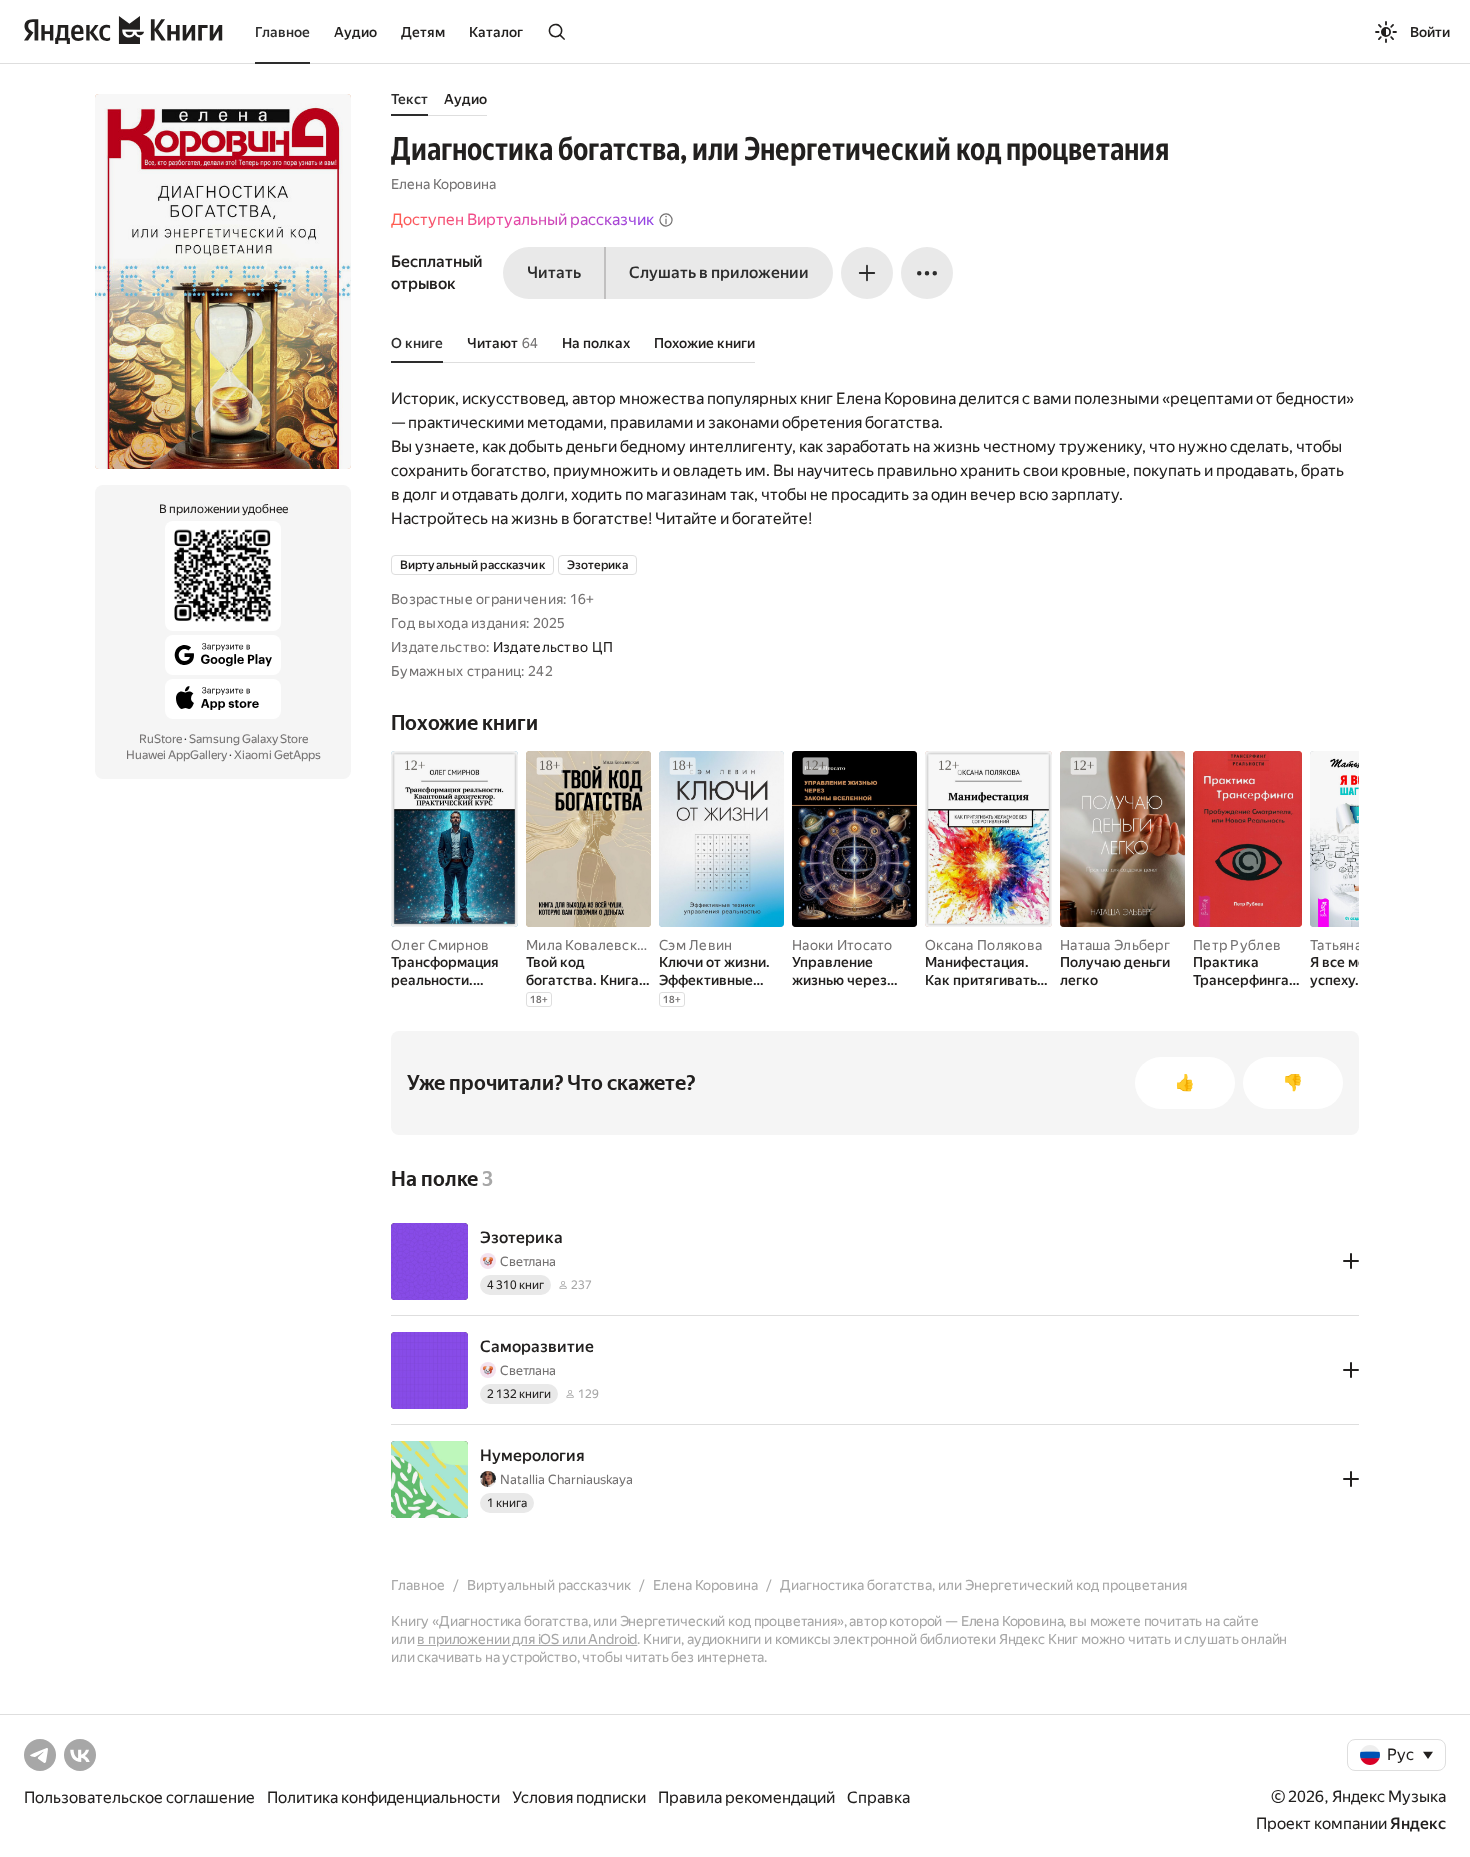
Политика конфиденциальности (383, 1797)
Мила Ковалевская (588, 945)
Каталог (496, 32)
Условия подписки (579, 1797)
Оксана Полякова (983, 945)
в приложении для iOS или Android (527, 1639)
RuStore (160, 739)
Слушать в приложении (719, 272)
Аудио (355, 32)
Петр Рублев (1237, 945)
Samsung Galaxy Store (248, 739)
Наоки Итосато (842, 945)
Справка (878, 1797)
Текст (409, 99)
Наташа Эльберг (1115, 945)
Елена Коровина (443, 184)
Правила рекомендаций (746, 1797)
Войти (1430, 32)
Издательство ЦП (553, 647)
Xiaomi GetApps (277, 755)
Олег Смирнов (440, 945)
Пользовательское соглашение (139, 1797)
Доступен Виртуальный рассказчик (522, 219)
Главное (282, 32)
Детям (423, 32)
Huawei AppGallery (176, 755)
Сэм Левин (696, 945)
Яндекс (1418, 1823)
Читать (554, 272)
